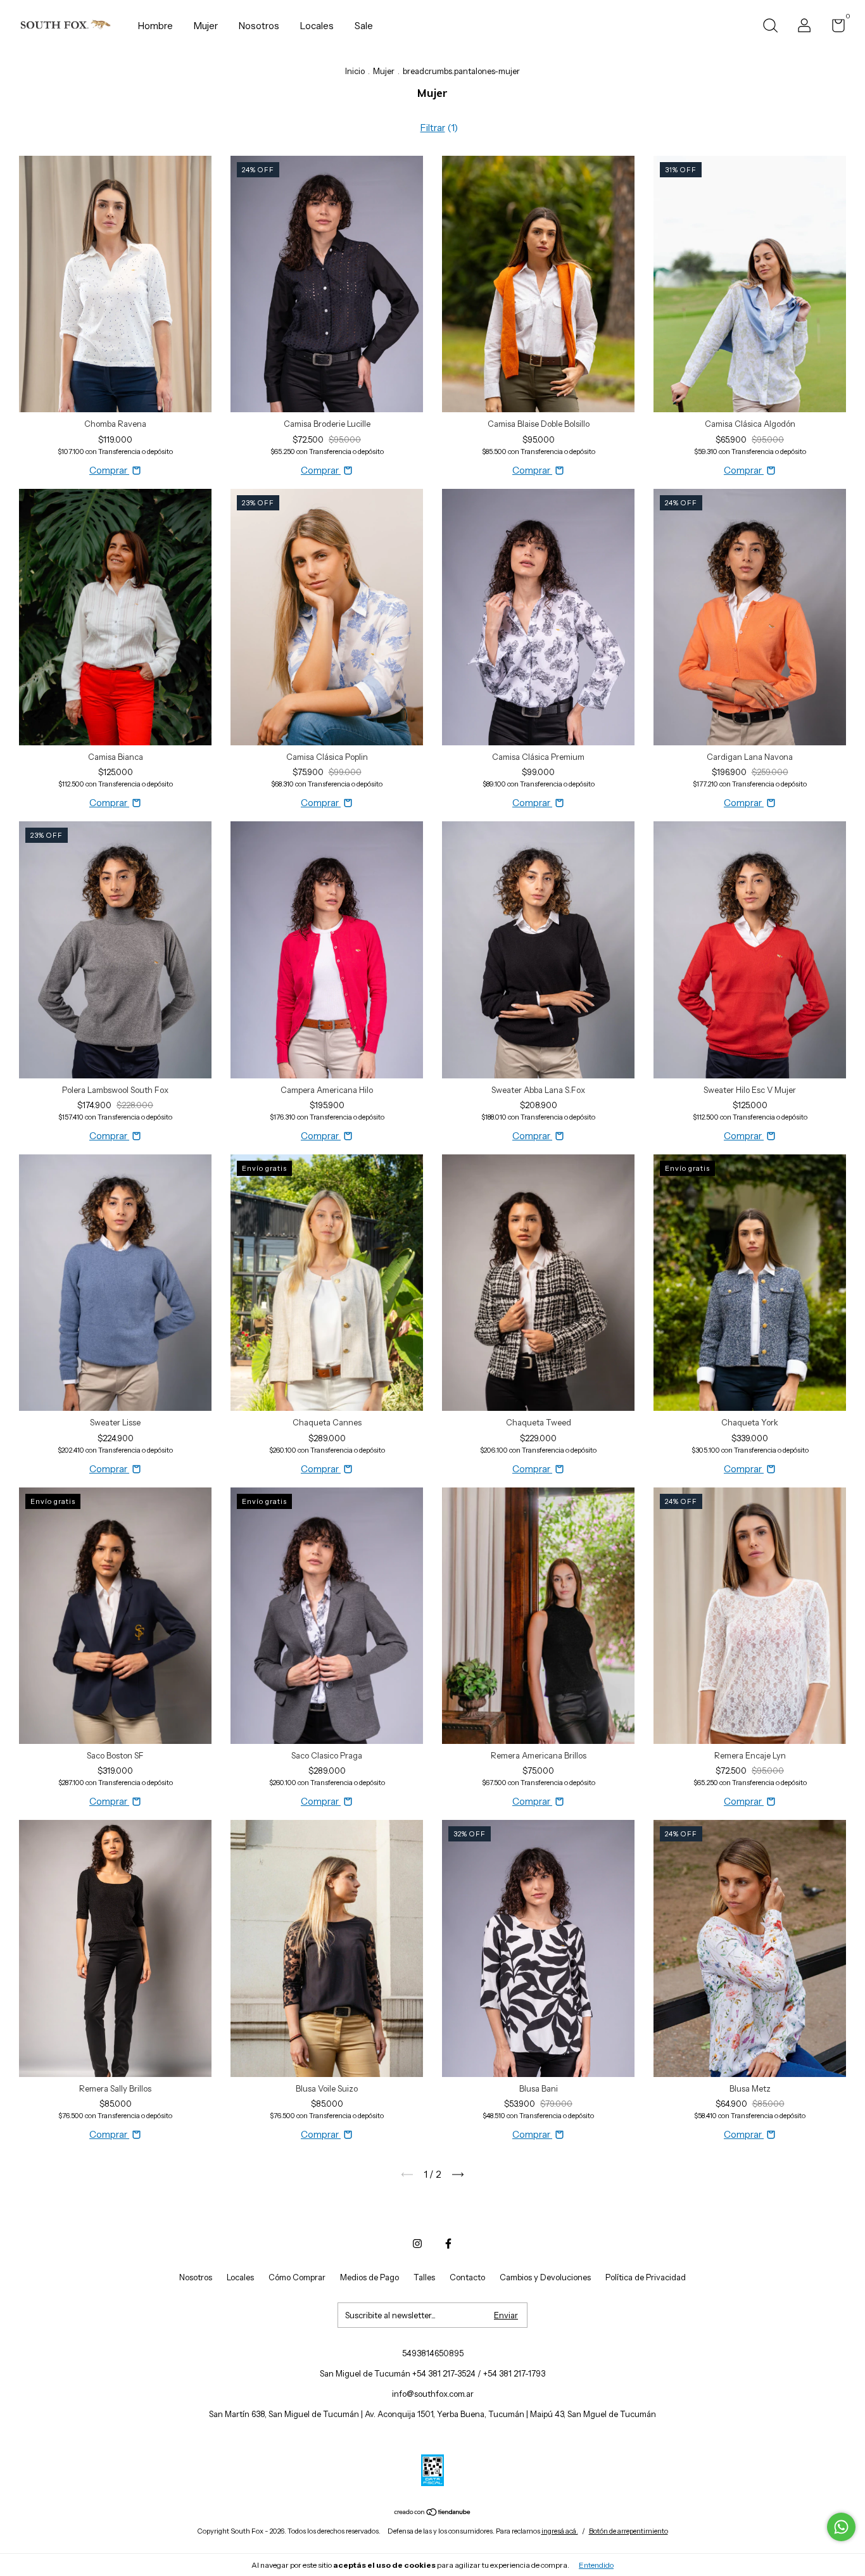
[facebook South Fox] (448, 2244)
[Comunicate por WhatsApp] (841, 2527)
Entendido (596, 2565)
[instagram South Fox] (417, 2244)
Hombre (155, 26)
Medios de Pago (369, 2277)
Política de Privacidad (646, 2277)
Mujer (206, 26)
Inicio (355, 71)
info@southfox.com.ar (433, 2394)
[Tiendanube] (433, 2513)
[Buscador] (770, 27)
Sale (364, 26)
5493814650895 (433, 2353)
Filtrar (433, 128)
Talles (424, 2277)
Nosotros (259, 26)
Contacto (467, 2277)
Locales (317, 26)
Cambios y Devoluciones (545, 2277)
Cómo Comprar (297, 2277)
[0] (834, 28)
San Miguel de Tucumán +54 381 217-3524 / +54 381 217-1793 (432, 2373)
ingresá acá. (560, 2531)
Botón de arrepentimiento (628, 2531)
